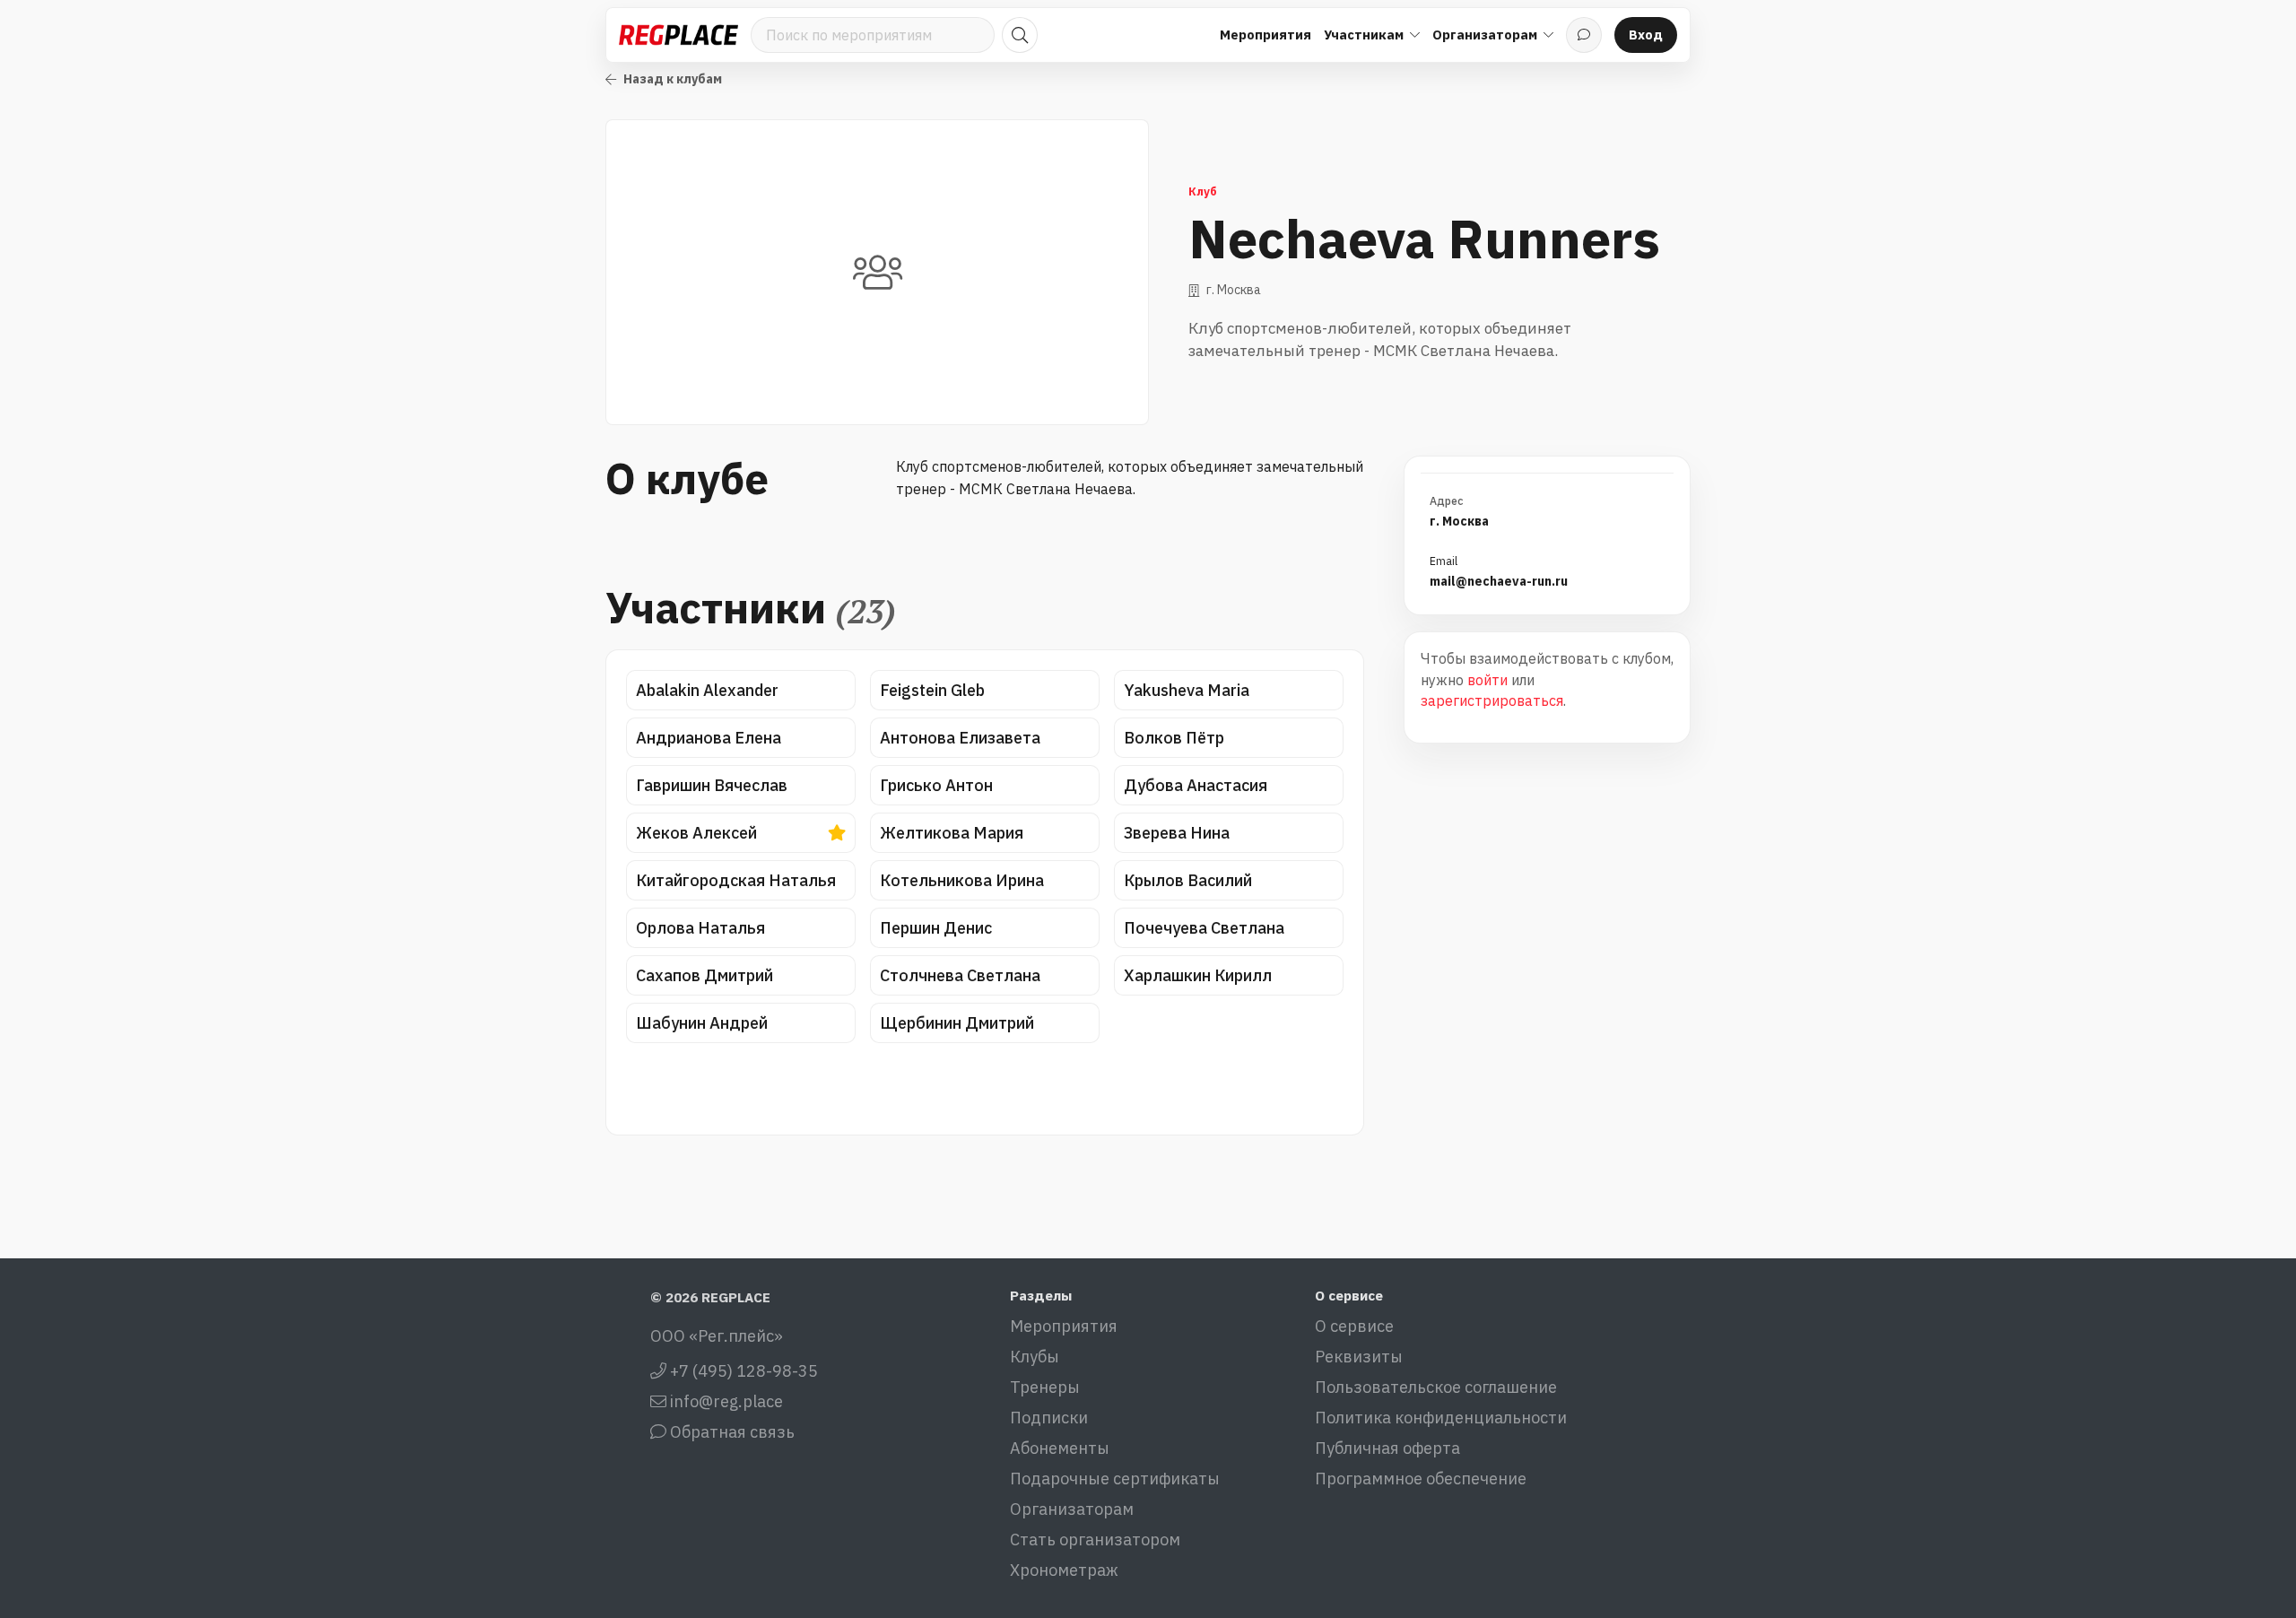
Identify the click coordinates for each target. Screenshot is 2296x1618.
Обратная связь (731, 1432)
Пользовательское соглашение (1436, 1387)
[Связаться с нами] (1584, 35)
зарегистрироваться (1492, 700)
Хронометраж (1064, 1570)
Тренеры (1045, 1387)
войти (1487, 680)
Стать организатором (1095, 1540)
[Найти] (1020, 35)
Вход (1646, 35)
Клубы (1035, 1357)
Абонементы (1060, 1448)
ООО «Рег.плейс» (717, 1336)
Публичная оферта (1387, 1448)
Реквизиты (1359, 1357)
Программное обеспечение (1421, 1479)
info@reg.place (725, 1401)
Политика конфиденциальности (1441, 1418)
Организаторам (1072, 1509)
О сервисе (1354, 1326)
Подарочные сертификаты (1115, 1479)
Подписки (1049, 1418)
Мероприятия (1265, 35)
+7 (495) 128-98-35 (742, 1371)
